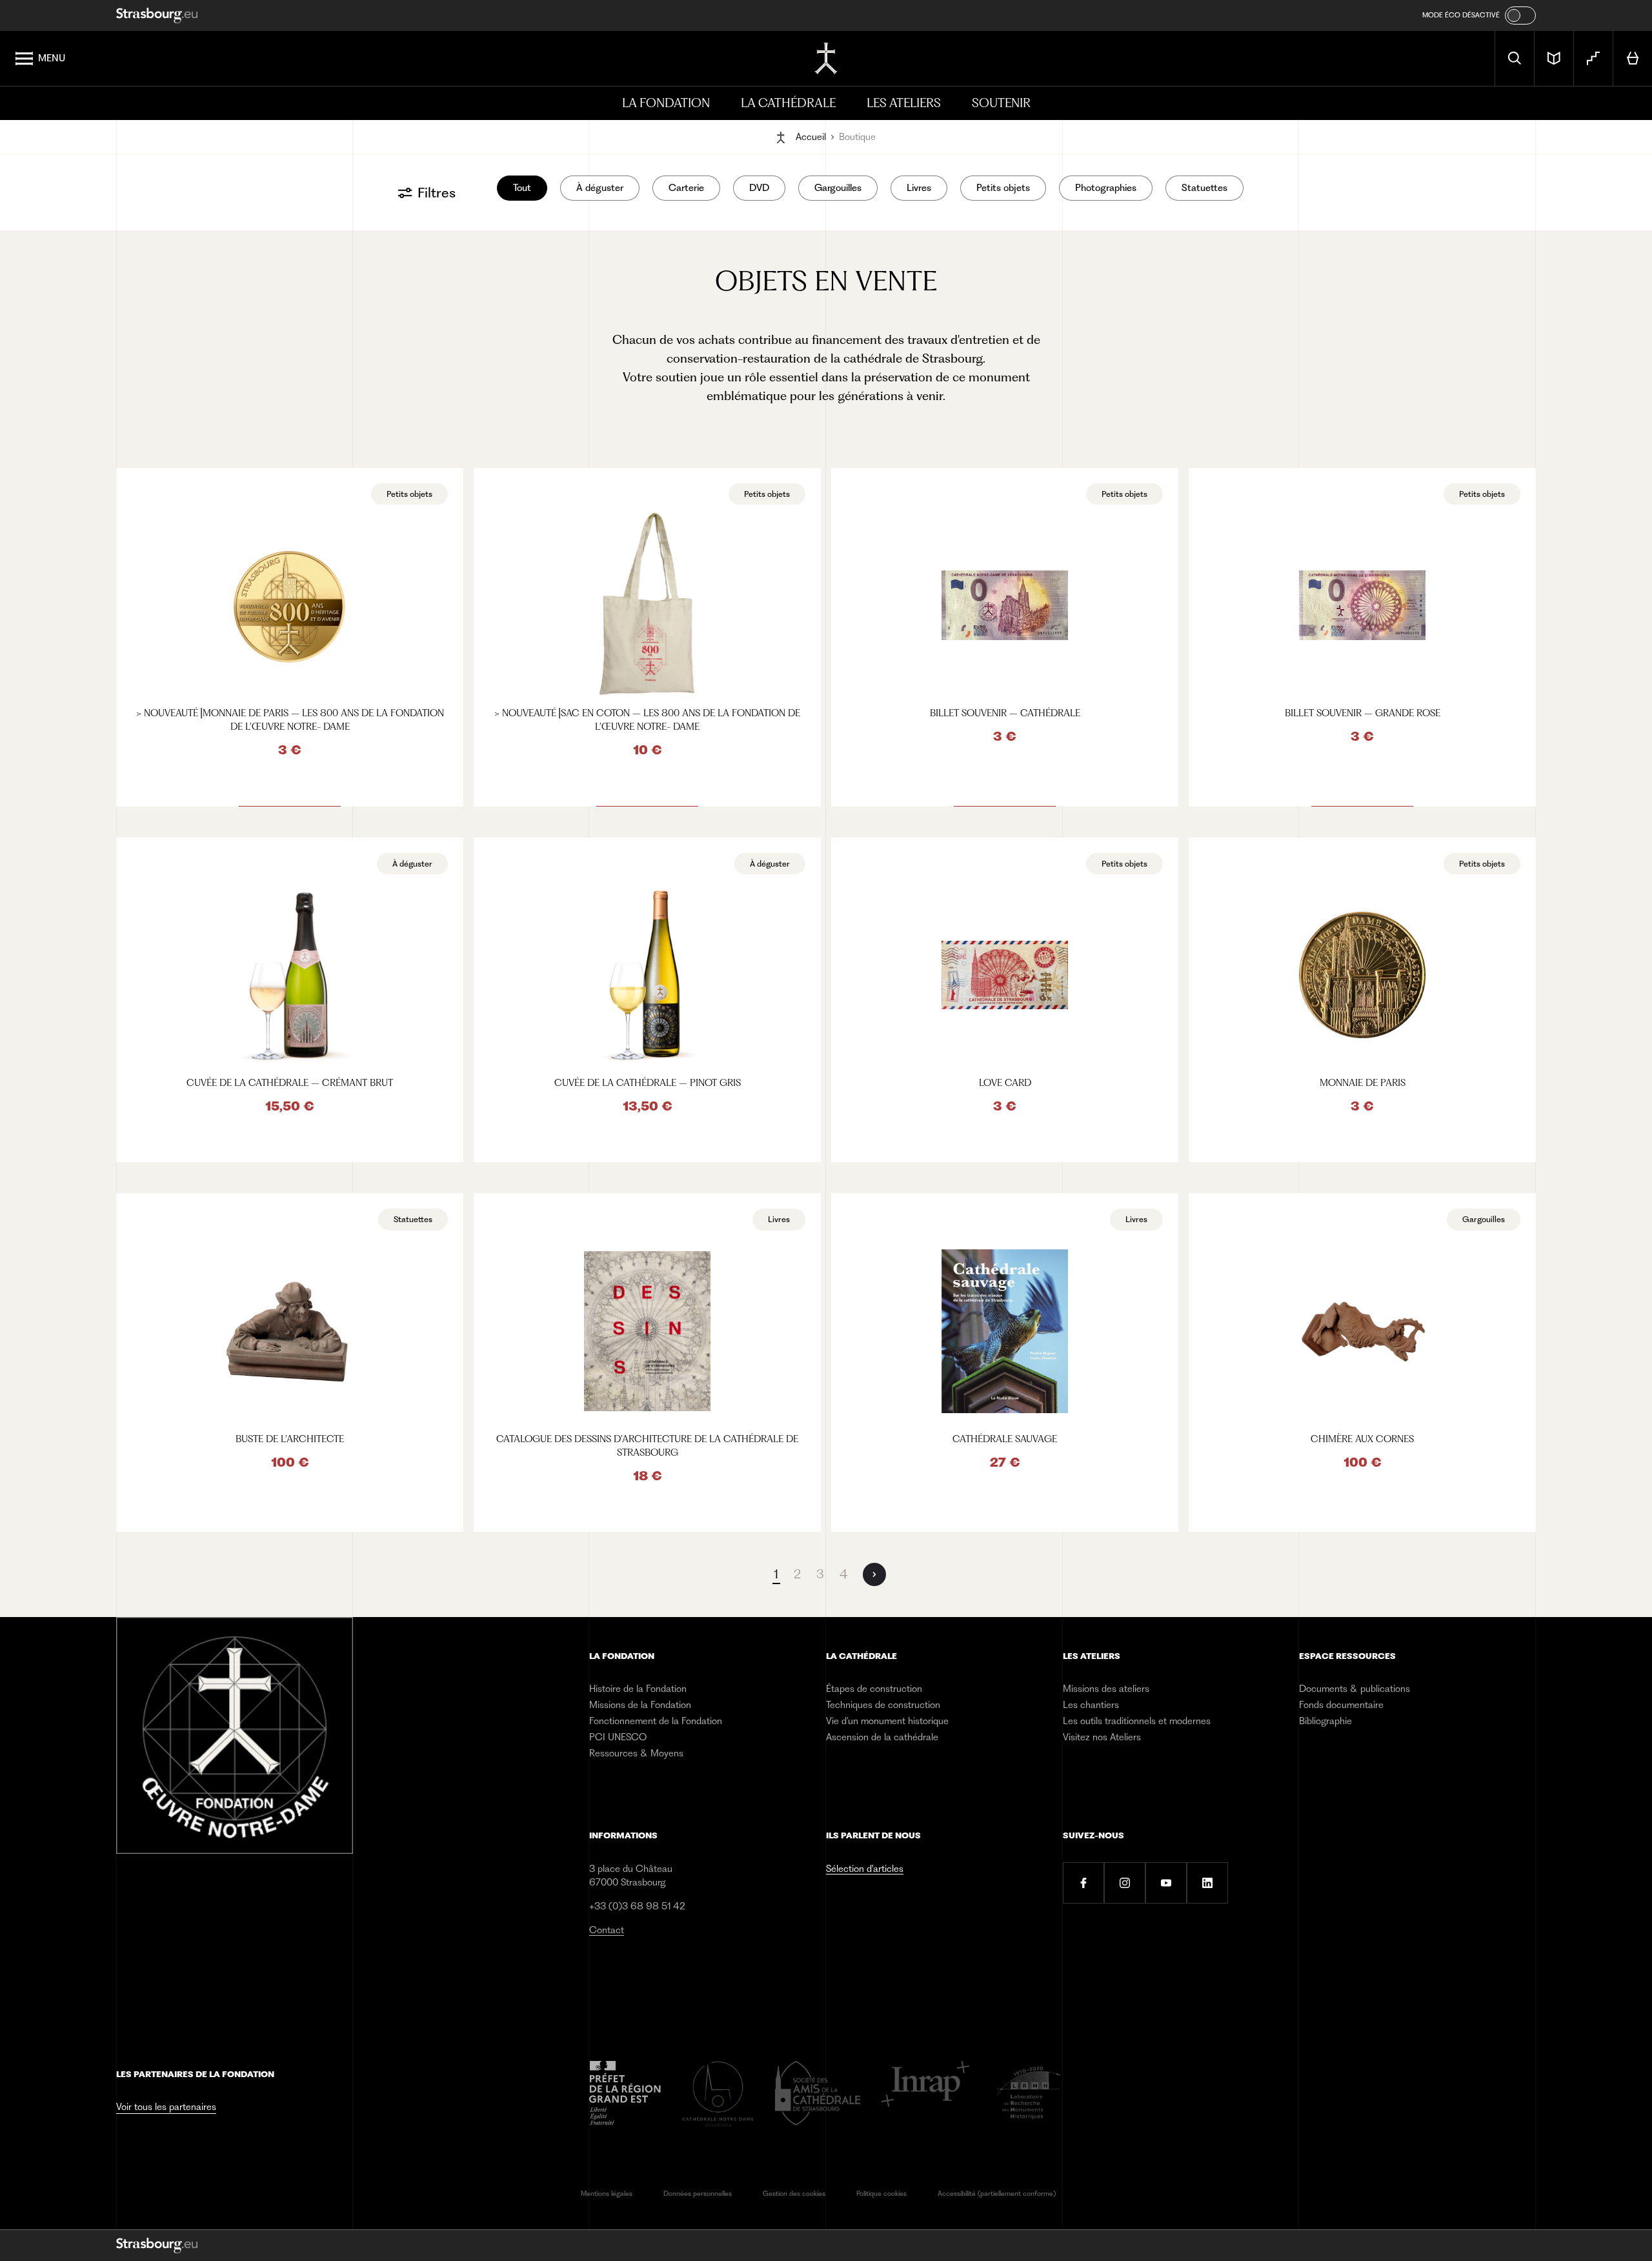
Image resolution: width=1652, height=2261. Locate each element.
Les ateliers (904, 103)
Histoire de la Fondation (638, 1689)
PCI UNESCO (618, 1737)
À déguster (600, 188)
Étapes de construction (874, 1689)
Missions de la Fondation (640, 1705)
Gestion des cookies (794, 2194)
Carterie (686, 188)
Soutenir (1001, 103)
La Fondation (666, 103)
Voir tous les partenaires (166, 2107)
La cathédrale (788, 103)
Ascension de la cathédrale (882, 1737)
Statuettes (1204, 188)
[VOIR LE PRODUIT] (290, 637)
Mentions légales (607, 2194)
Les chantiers (1091, 1705)
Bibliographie (1325, 1721)
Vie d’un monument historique (887, 1721)
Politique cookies (881, 2194)
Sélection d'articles (865, 1869)
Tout (522, 188)
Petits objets (1003, 188)
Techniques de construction (883, 1705)
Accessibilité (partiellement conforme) (997, 2194)
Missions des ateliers (1106, 1689)
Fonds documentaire (1341, 1705)
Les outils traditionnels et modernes (1137, 1721)
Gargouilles (838, 188)
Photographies (1106, 188)
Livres (919, 188)
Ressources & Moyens (636, 1753)
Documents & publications (1355, 1689)
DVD (759, 188)
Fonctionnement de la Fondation (656, 1721)
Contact (607, 1930)
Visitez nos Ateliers (1102, 1737)
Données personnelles (698, 2194)
